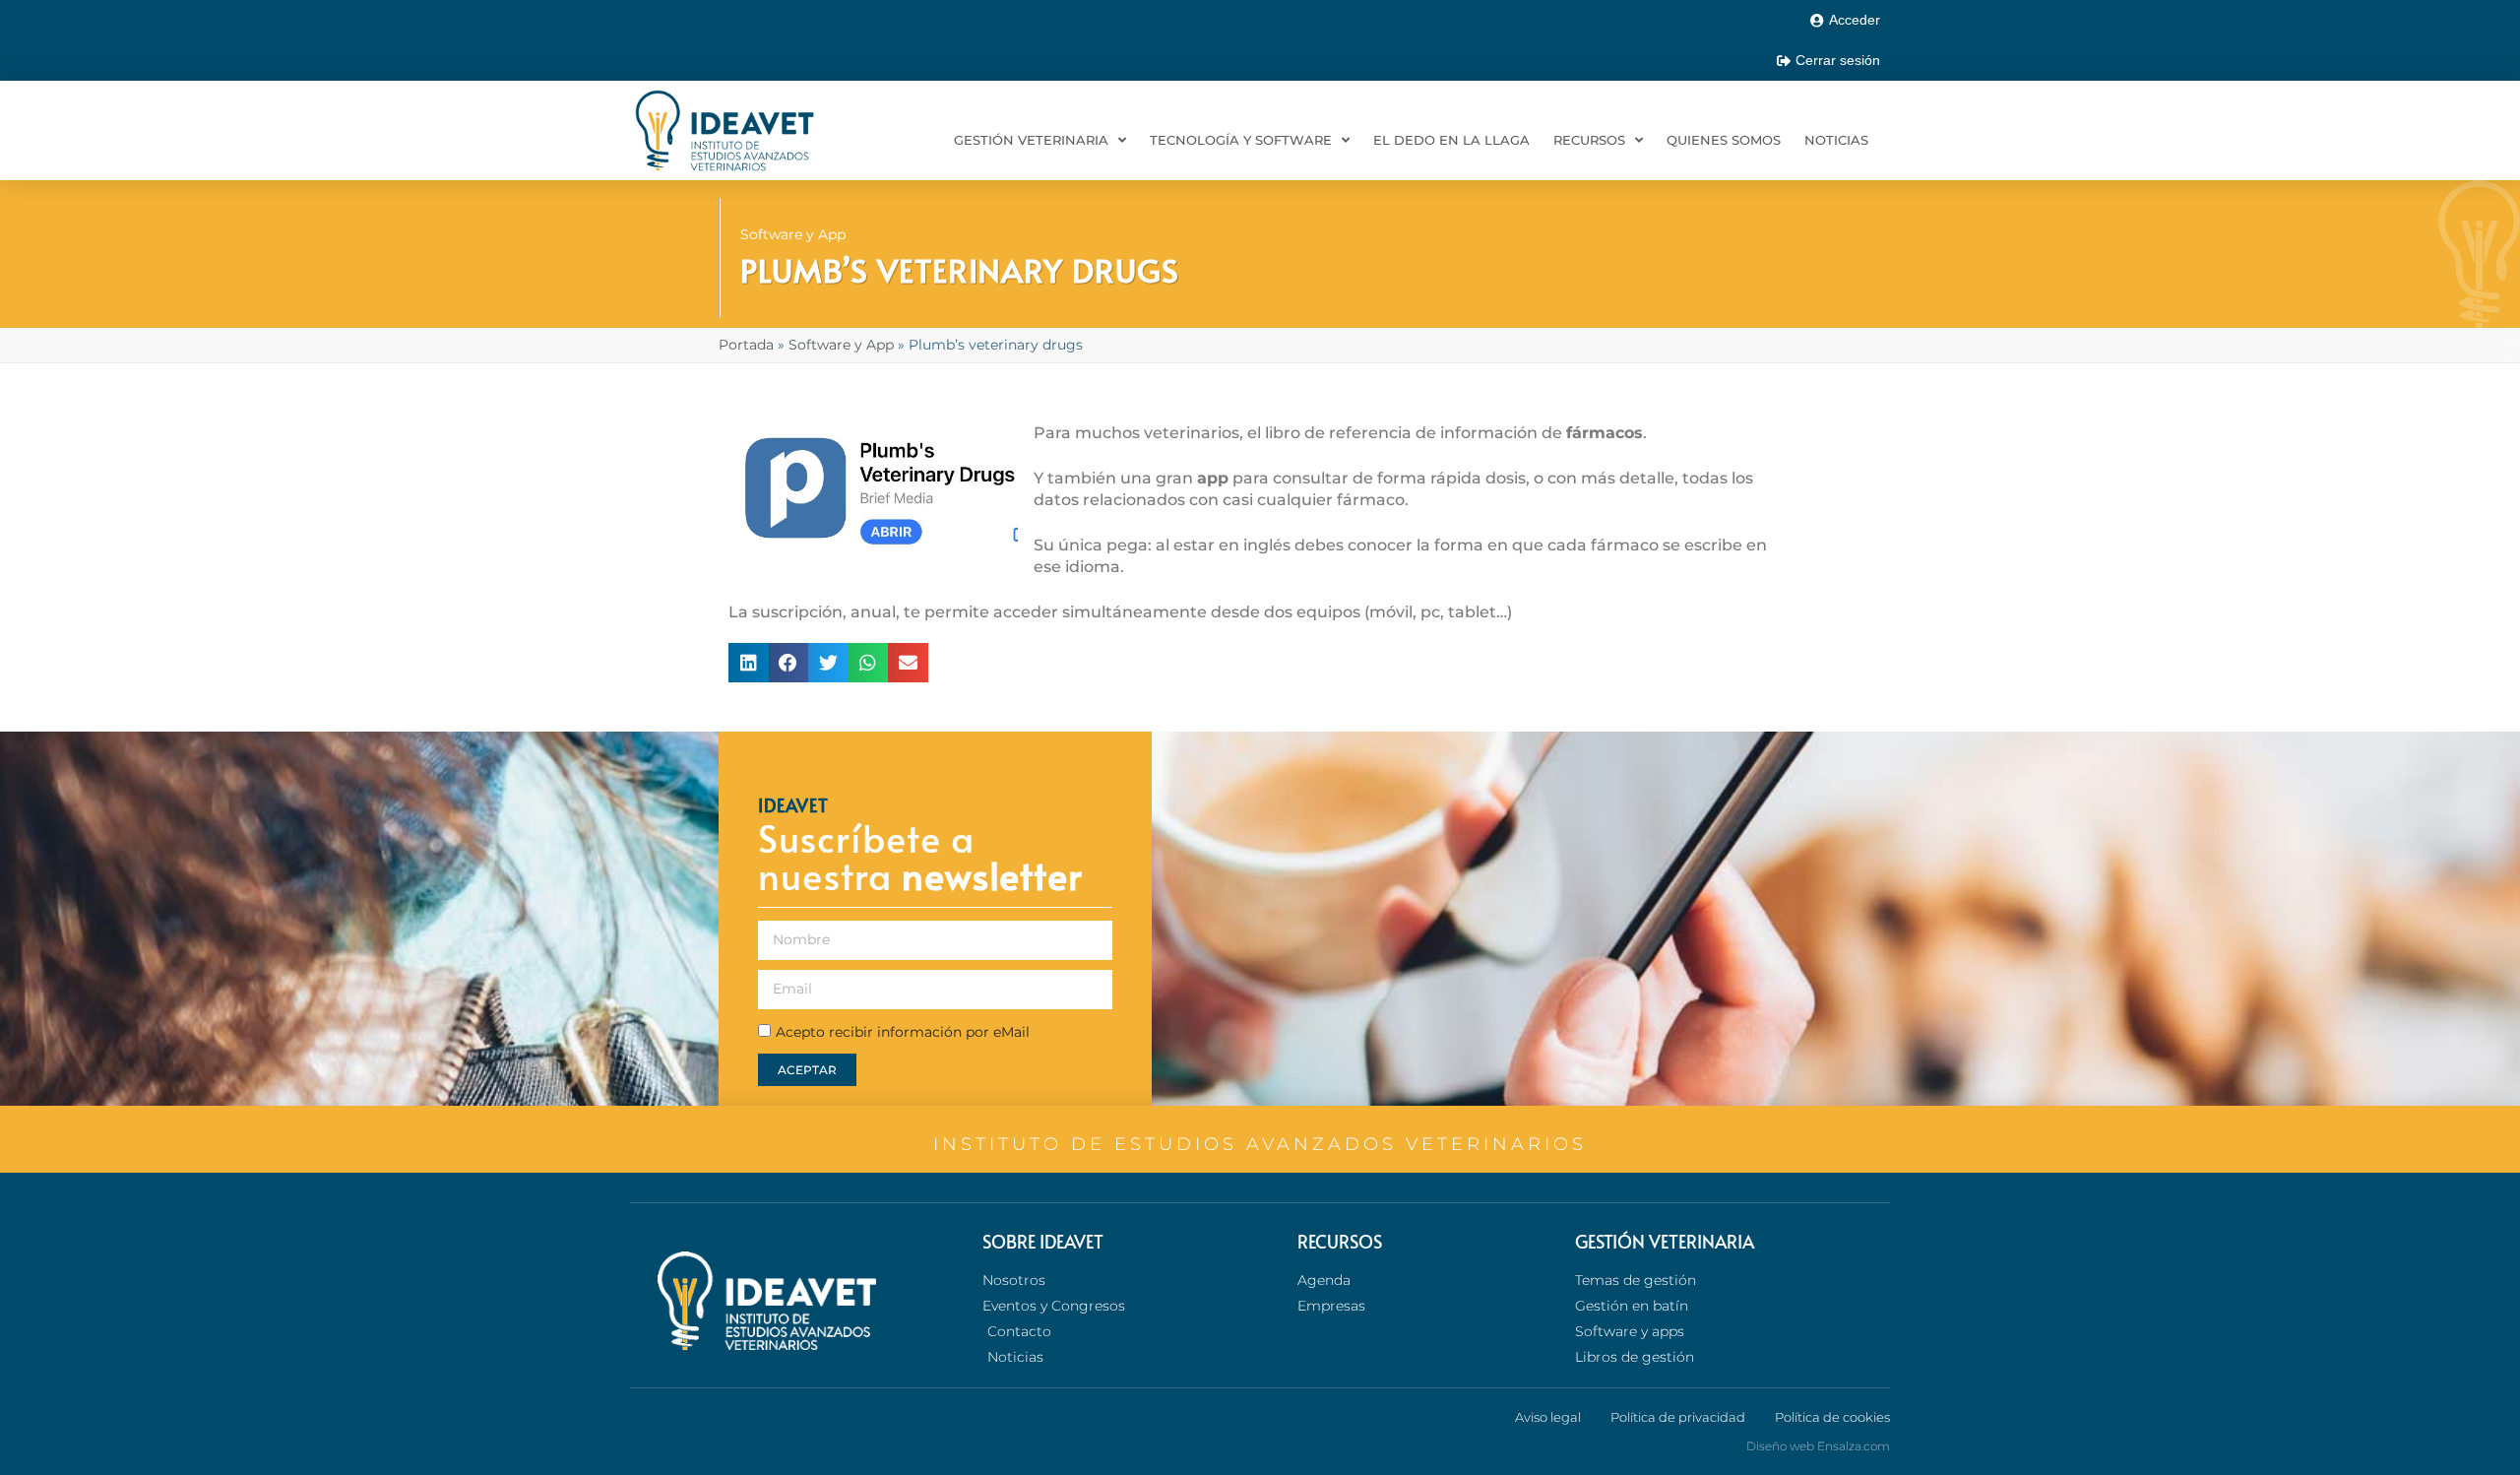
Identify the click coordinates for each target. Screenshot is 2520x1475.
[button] (749, 663)
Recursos (1589, 140)
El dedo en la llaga (1451, 140)
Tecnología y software (1241, 140)
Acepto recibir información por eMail (903, 1032)
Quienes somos (1724, 140)
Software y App (793, 234)
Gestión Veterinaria (1031, 140)
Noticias (1836, 140)
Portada (746, 345)
